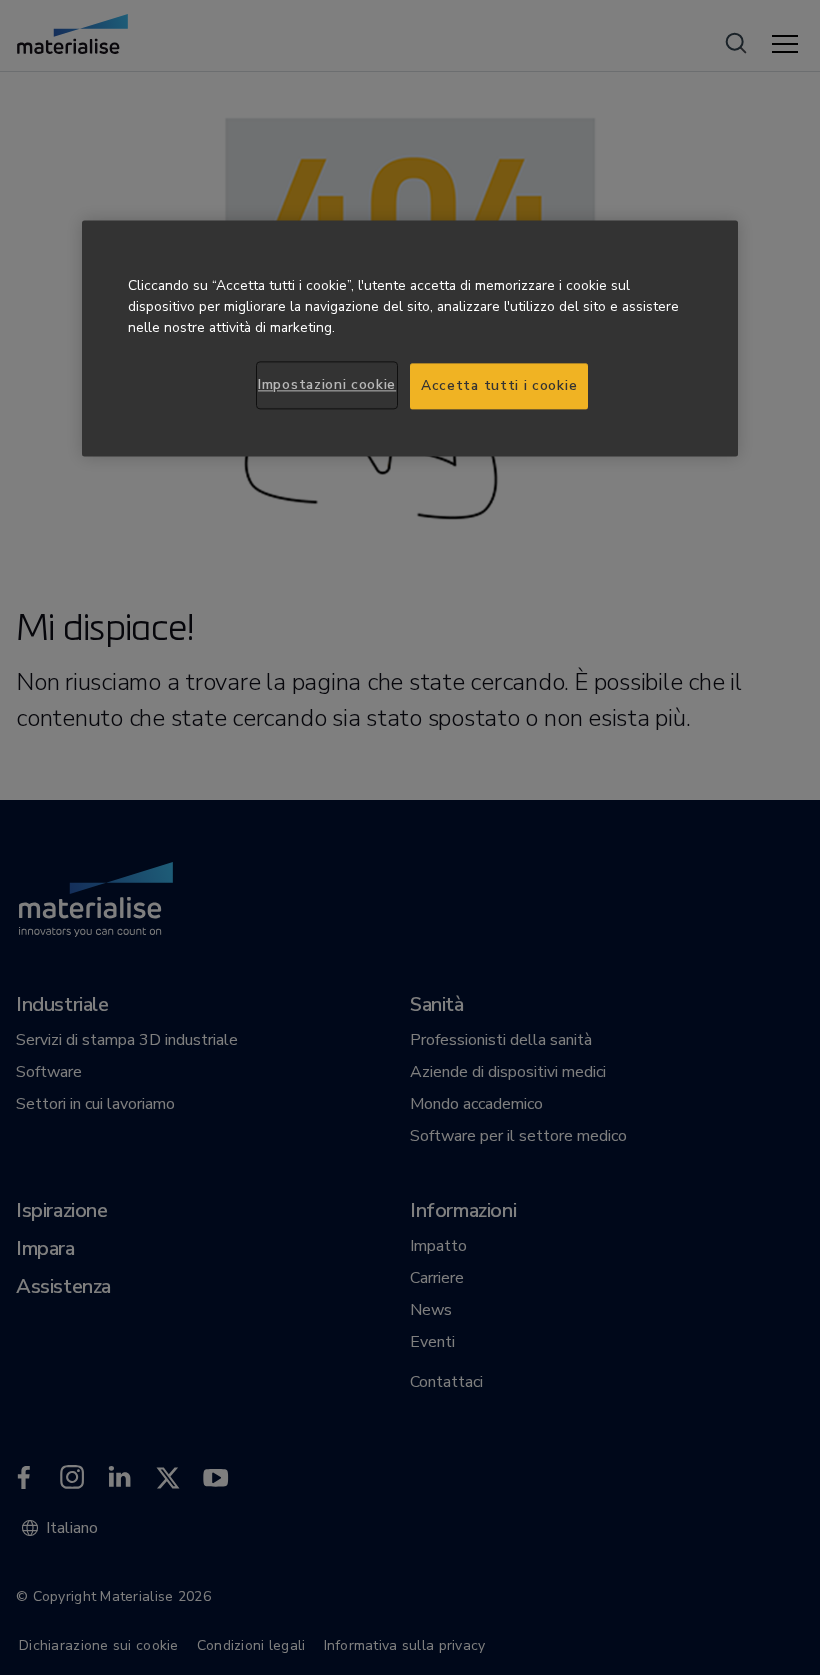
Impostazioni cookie (327, 385)
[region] (410, 339)
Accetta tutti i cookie (499, 386)
